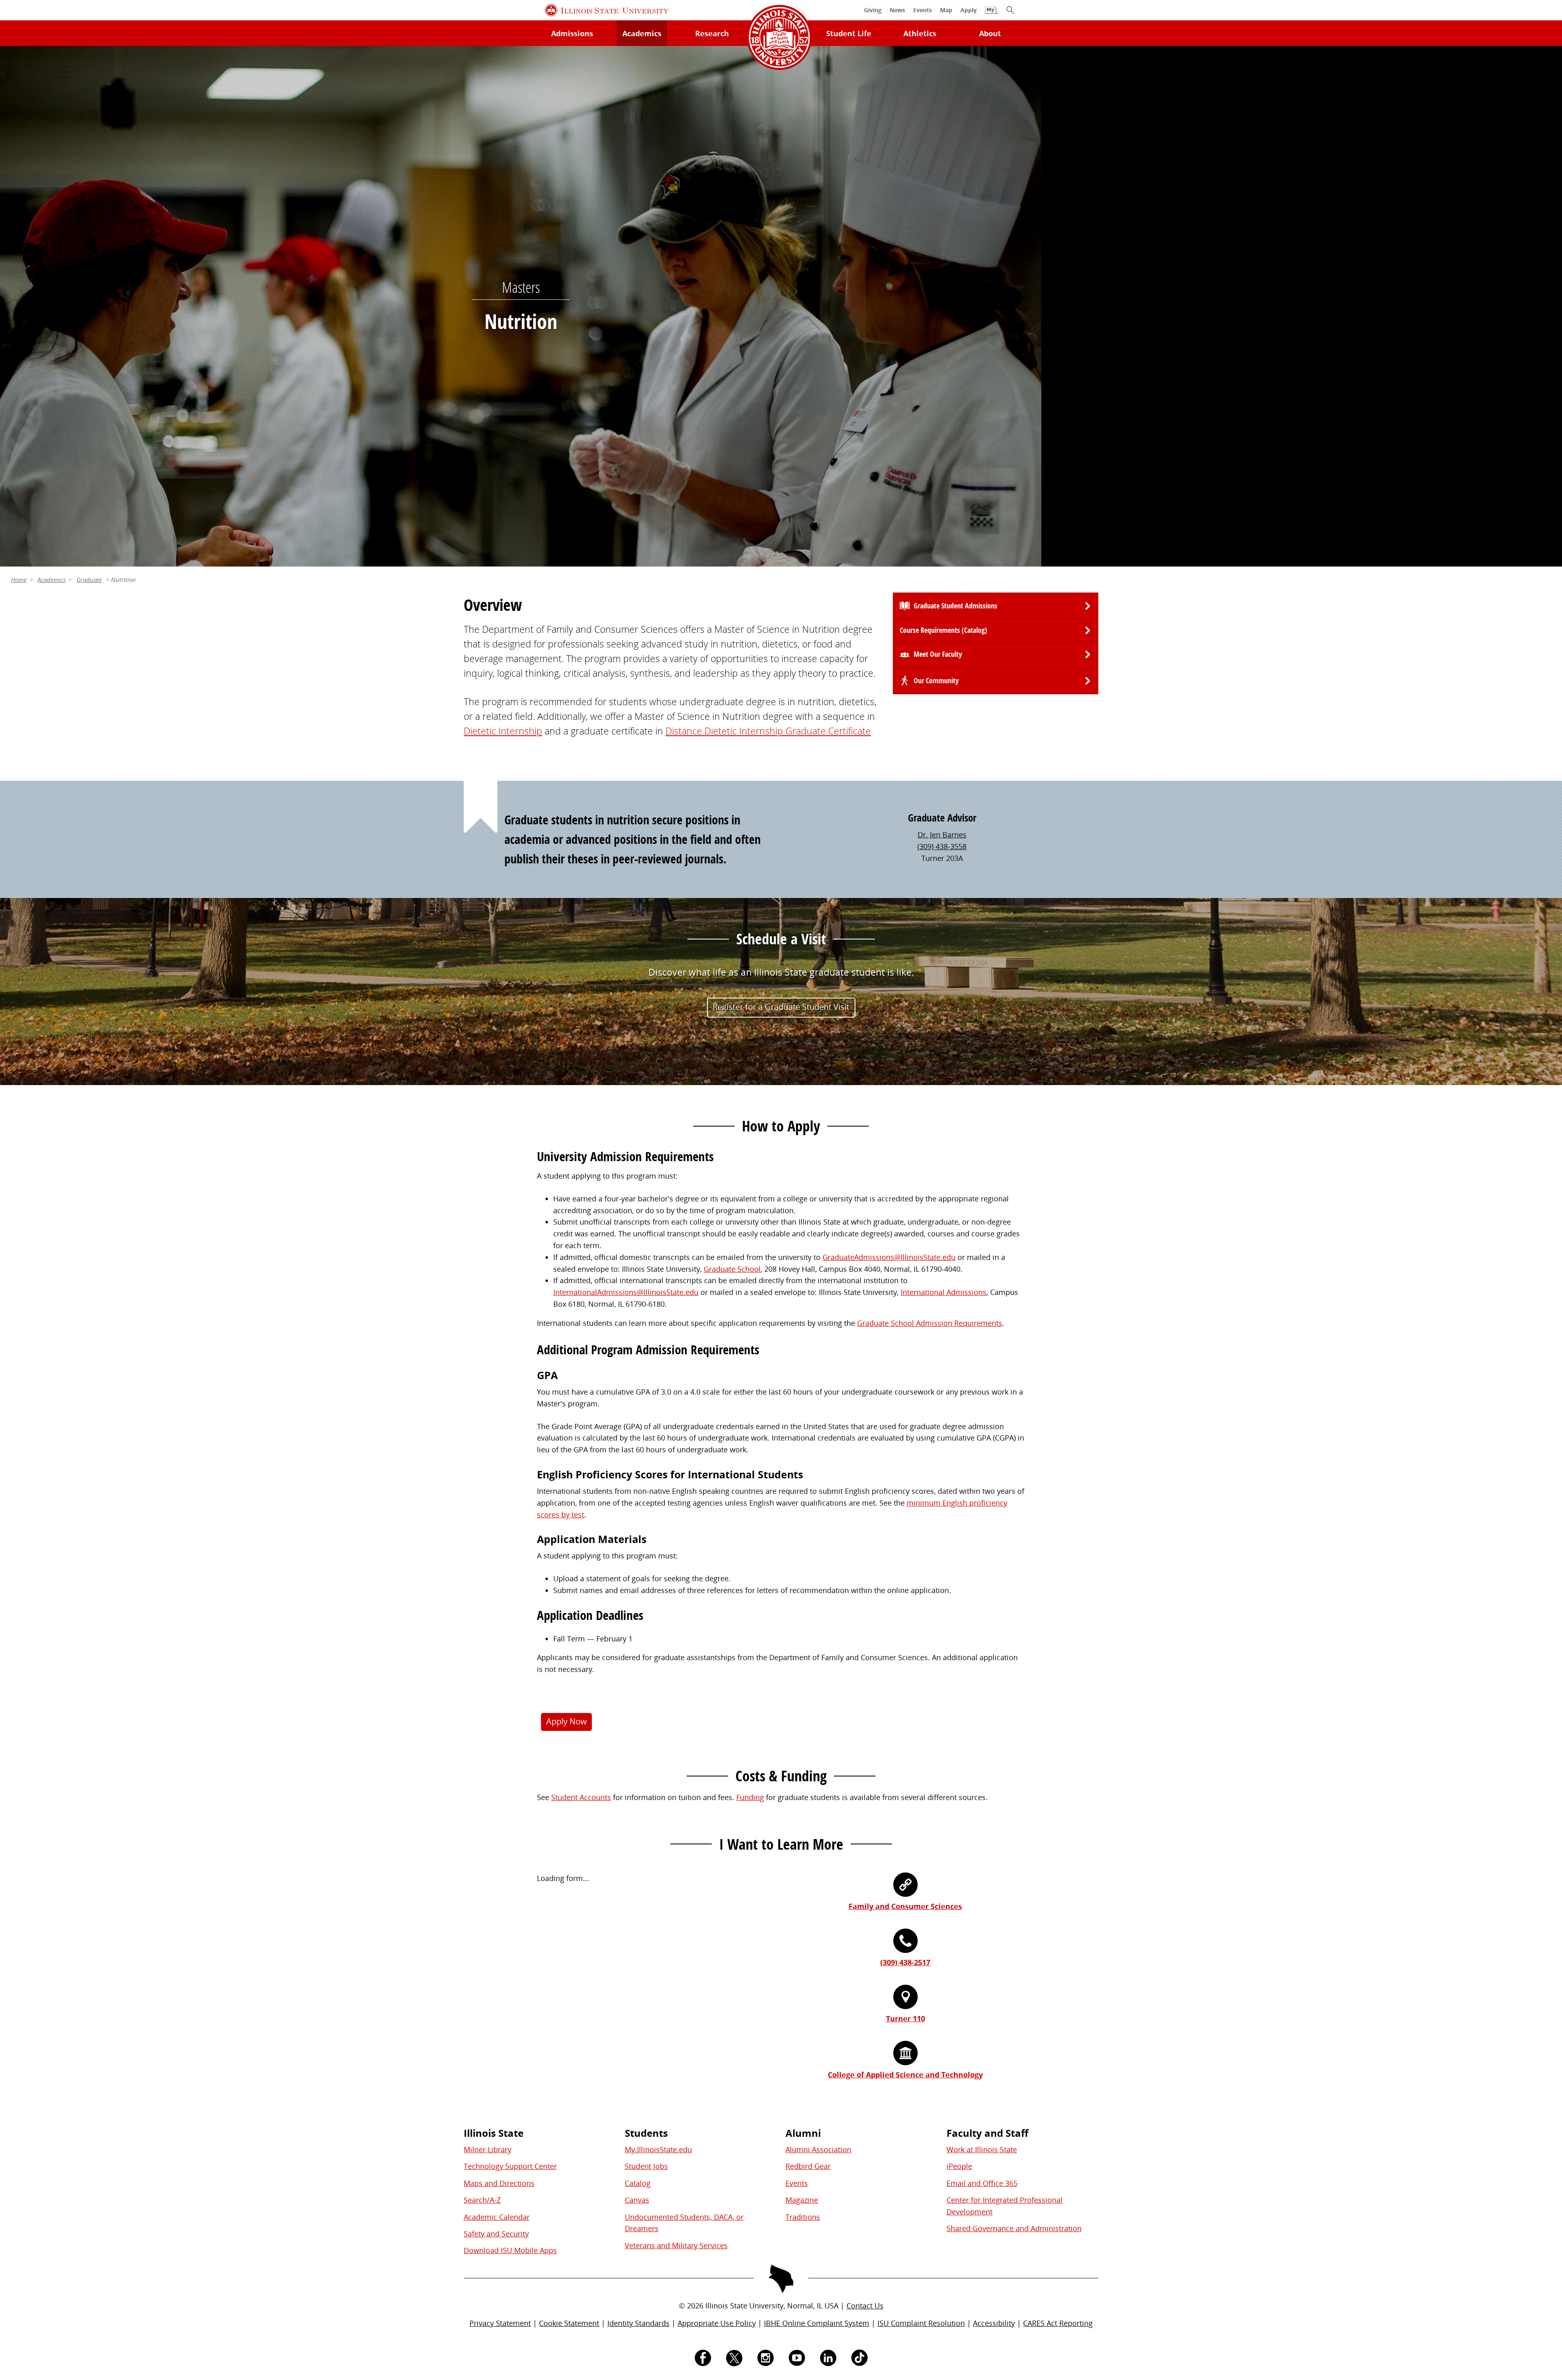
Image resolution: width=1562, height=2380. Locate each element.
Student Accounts (581, 1797)
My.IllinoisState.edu (658, 2149)
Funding (750, 1797)
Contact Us (865, 2306)
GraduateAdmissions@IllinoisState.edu (889, 1257)
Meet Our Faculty (938, 654)
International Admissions (944, 1292)
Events (797, 2183)
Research (712, 33)
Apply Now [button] (567, 1721)
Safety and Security (496, 2234)
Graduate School (732, 1269)
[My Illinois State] (991, 14)
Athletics (920, 33)
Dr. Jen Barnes (942, 835)
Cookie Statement (569, 2323)
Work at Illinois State (982, 2149)
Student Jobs (646, 2166)
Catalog (638, 2183)
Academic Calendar (497, 2217)
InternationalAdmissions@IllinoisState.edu (626, 1292)
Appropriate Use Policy (717, 2323)
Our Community (936, 681)
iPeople (959, 2166)
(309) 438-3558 (942, 846)
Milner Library (488, 2149)
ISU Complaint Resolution (921, 2323)
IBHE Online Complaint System (817, 2323)
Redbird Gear (808, 2166)
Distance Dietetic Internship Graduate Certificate (768, 731)
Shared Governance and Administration (1014, 2228)
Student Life (849, 33)
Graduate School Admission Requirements (930, 1323)
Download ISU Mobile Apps (510, 2250)
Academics (642, 33)
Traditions (803, 2217)
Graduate (89, 580)
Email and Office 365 (982, 2183)
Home (19, 580)
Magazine (802, 2200)
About (990, 33)
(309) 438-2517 (905, 1962)
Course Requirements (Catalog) (944, 630)
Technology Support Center (510, 2166)
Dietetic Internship (503, 731)
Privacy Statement (500, 2323)
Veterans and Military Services (676, 2245)
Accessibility (994, 2323)
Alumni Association (818, 2149)
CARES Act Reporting (1058, 2323)
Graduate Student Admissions (956, 606)
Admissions (572, 33)
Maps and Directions (499, 2183)
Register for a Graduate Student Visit (781, 1007)
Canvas (637, 2200)
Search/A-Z (482, 2200)
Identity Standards (638, 2323)
